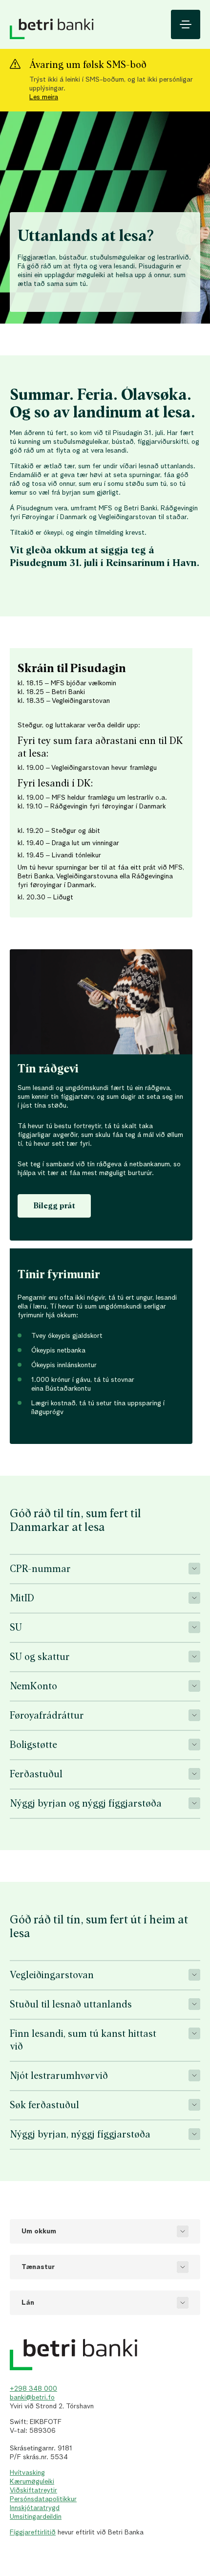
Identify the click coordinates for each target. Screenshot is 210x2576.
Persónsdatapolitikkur (43, 2499)
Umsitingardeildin (36, 2517)
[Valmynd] (186, 24)
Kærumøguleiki (32, 2482)
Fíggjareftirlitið (33, 2532)
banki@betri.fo (32, 2398)
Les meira (44, 97)
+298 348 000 (33, 2389)
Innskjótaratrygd (35, 2508)
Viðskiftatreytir (33, 2490)
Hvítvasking (27, 2473)
